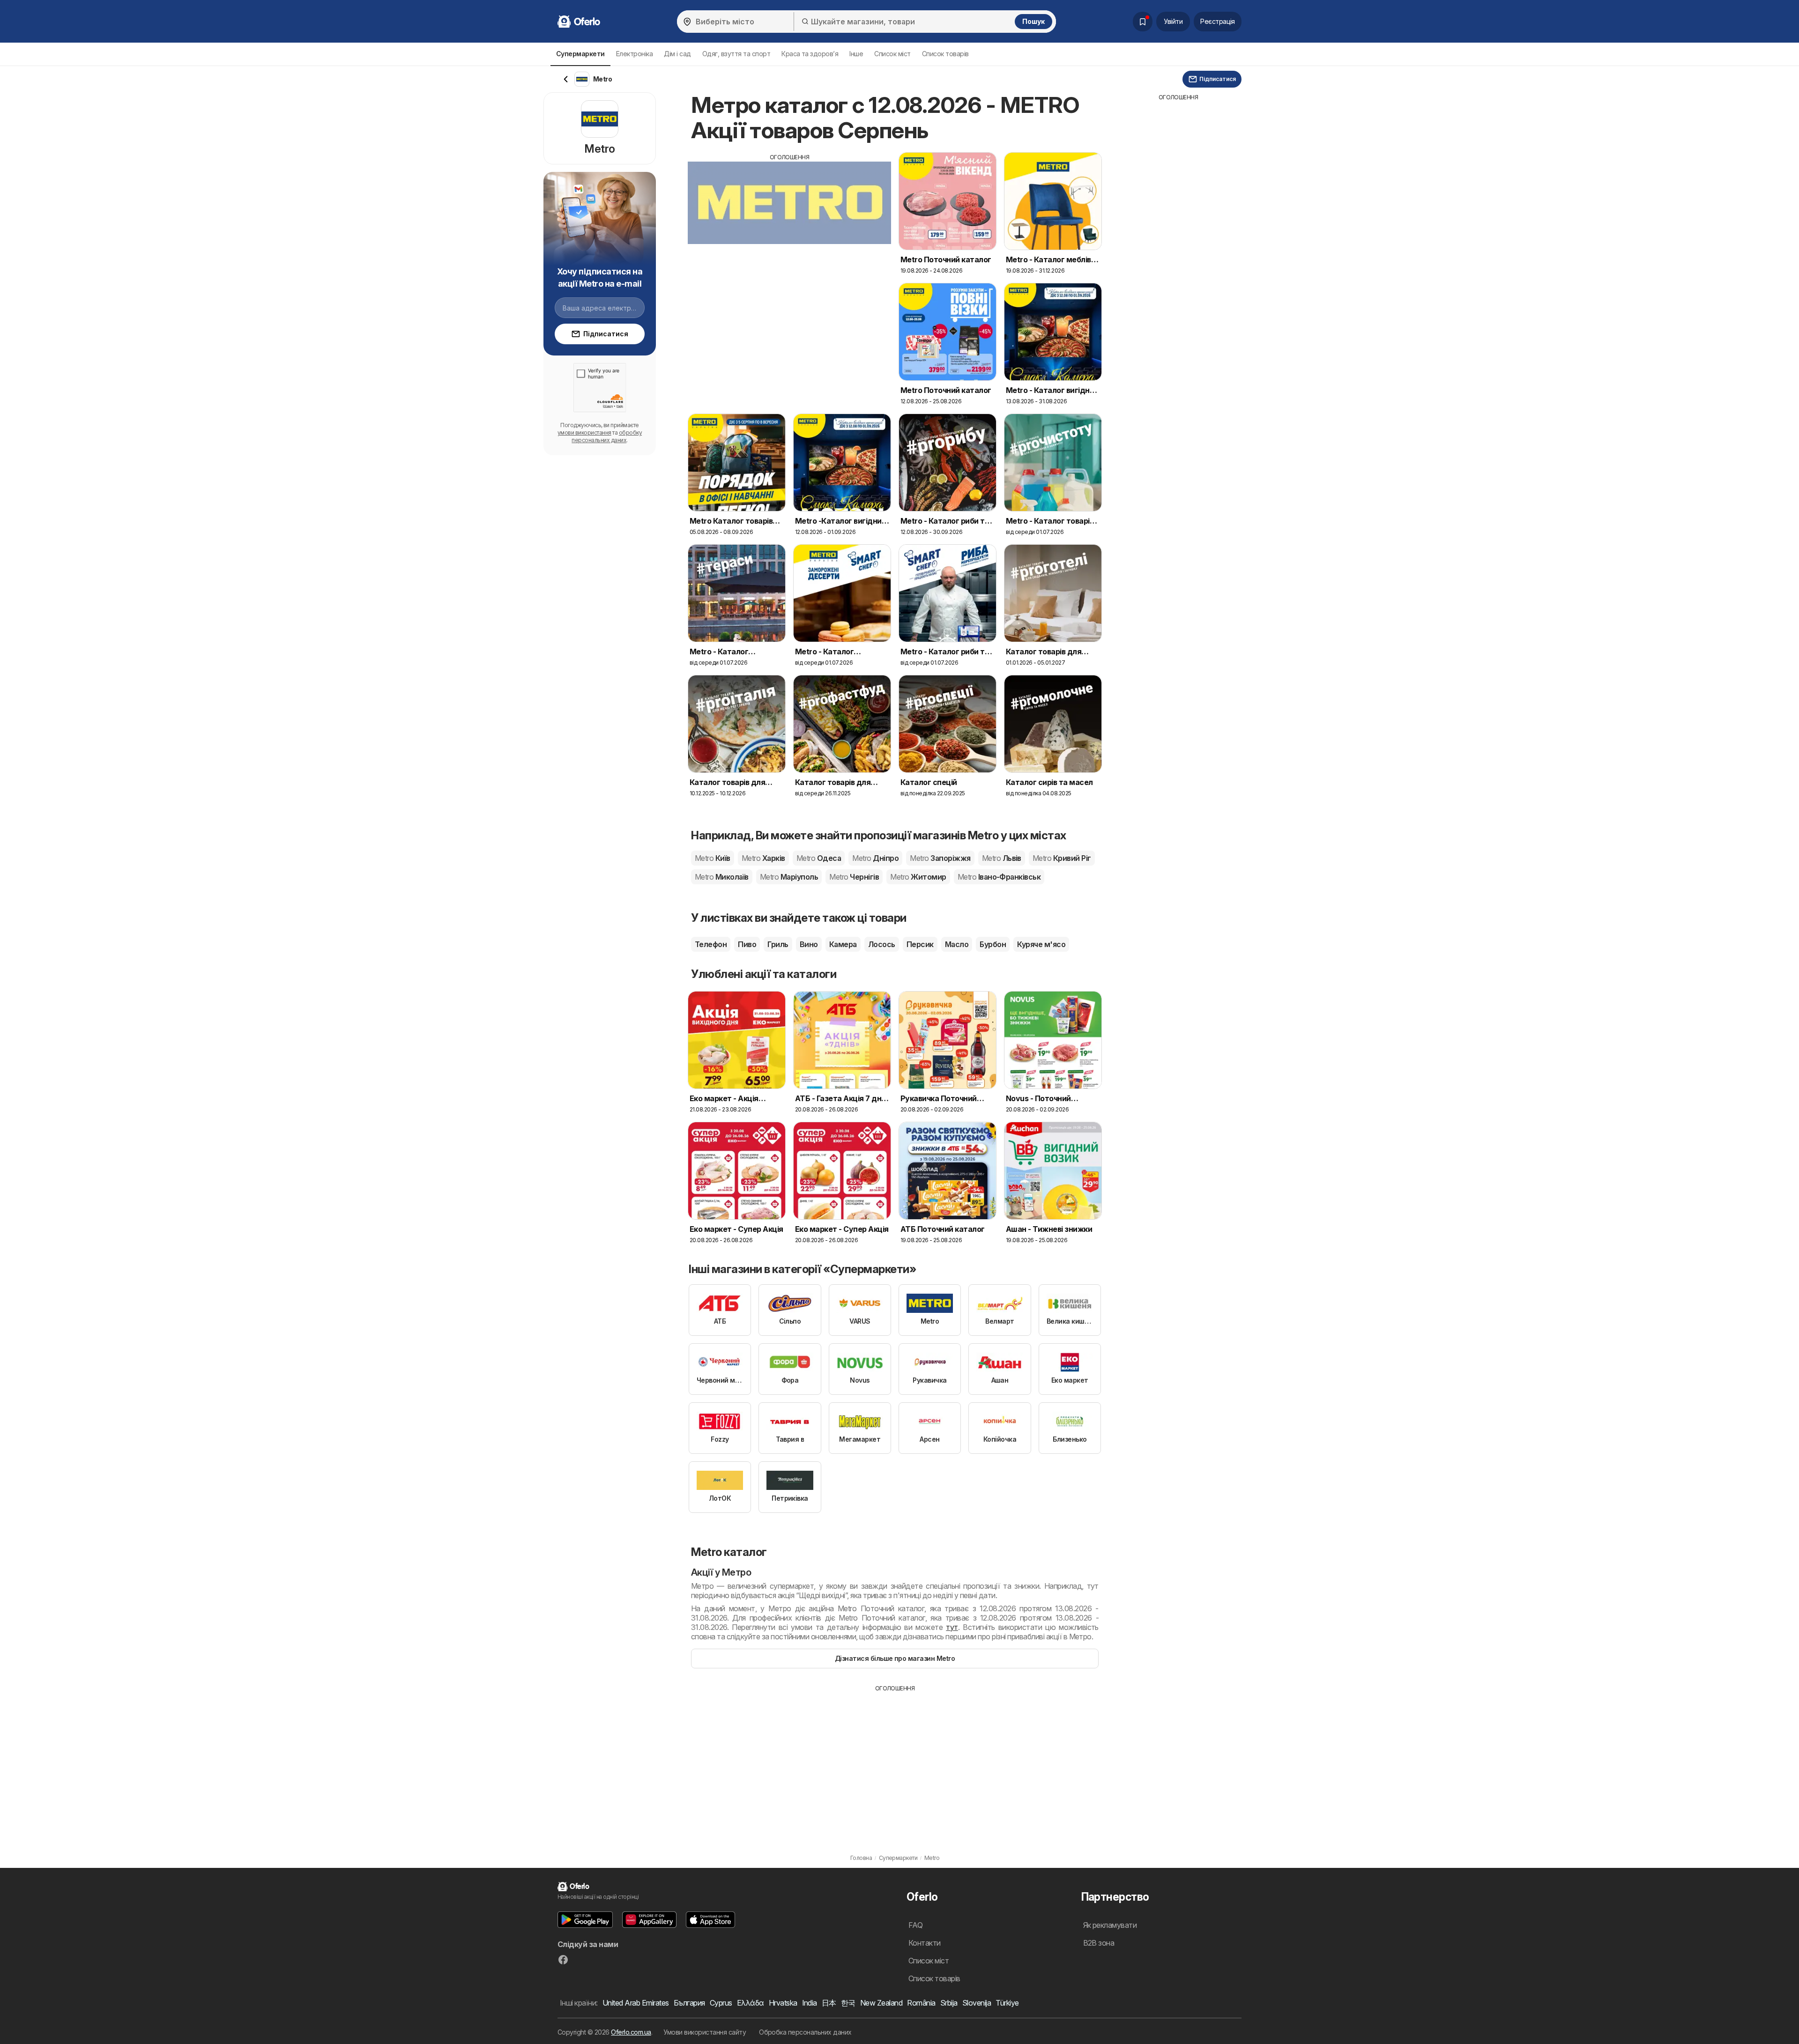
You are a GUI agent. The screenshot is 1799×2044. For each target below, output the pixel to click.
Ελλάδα (751, 2003)
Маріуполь (789, 877)
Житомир (918, 877)
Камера (843, 944)
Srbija (949, 2003)
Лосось (882, 944)
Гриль (778, 944)
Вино (809, 944)
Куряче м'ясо (1041, 944)
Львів (1002, 858)
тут (952, 1627)
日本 (829, 2003)
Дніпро (875, 858)
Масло (957, 944)
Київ (713, 858)
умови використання (584, 433)
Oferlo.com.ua (631, 2032)
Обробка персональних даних (805, 2032)
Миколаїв (722, 877)
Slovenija (977, 2003)
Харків (763, 858)
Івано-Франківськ (999, 877)
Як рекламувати (1110, 1925)
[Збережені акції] (1143, 22)
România (921, 2003)
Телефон (711, 944)
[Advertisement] (789, 227)
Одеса (819, 858)
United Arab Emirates (636, 2003)
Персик (920, 944)
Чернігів (854, 877)
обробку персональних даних (607, 436)
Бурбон (993, 944)
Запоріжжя (940, 858)
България (689, 2003)
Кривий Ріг (1062, 858)
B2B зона (1099, 1943)
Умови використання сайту (705, 2032)
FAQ (915, 1925)
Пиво (747, 944)
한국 (848, 2003)
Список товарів (945, 54)
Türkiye (1007, 2003)
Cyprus (721, 2003)
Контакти (925, 1943)
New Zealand (881, 2003)
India (810, 2003)
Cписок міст (892, 54)
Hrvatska (783, 2003)
